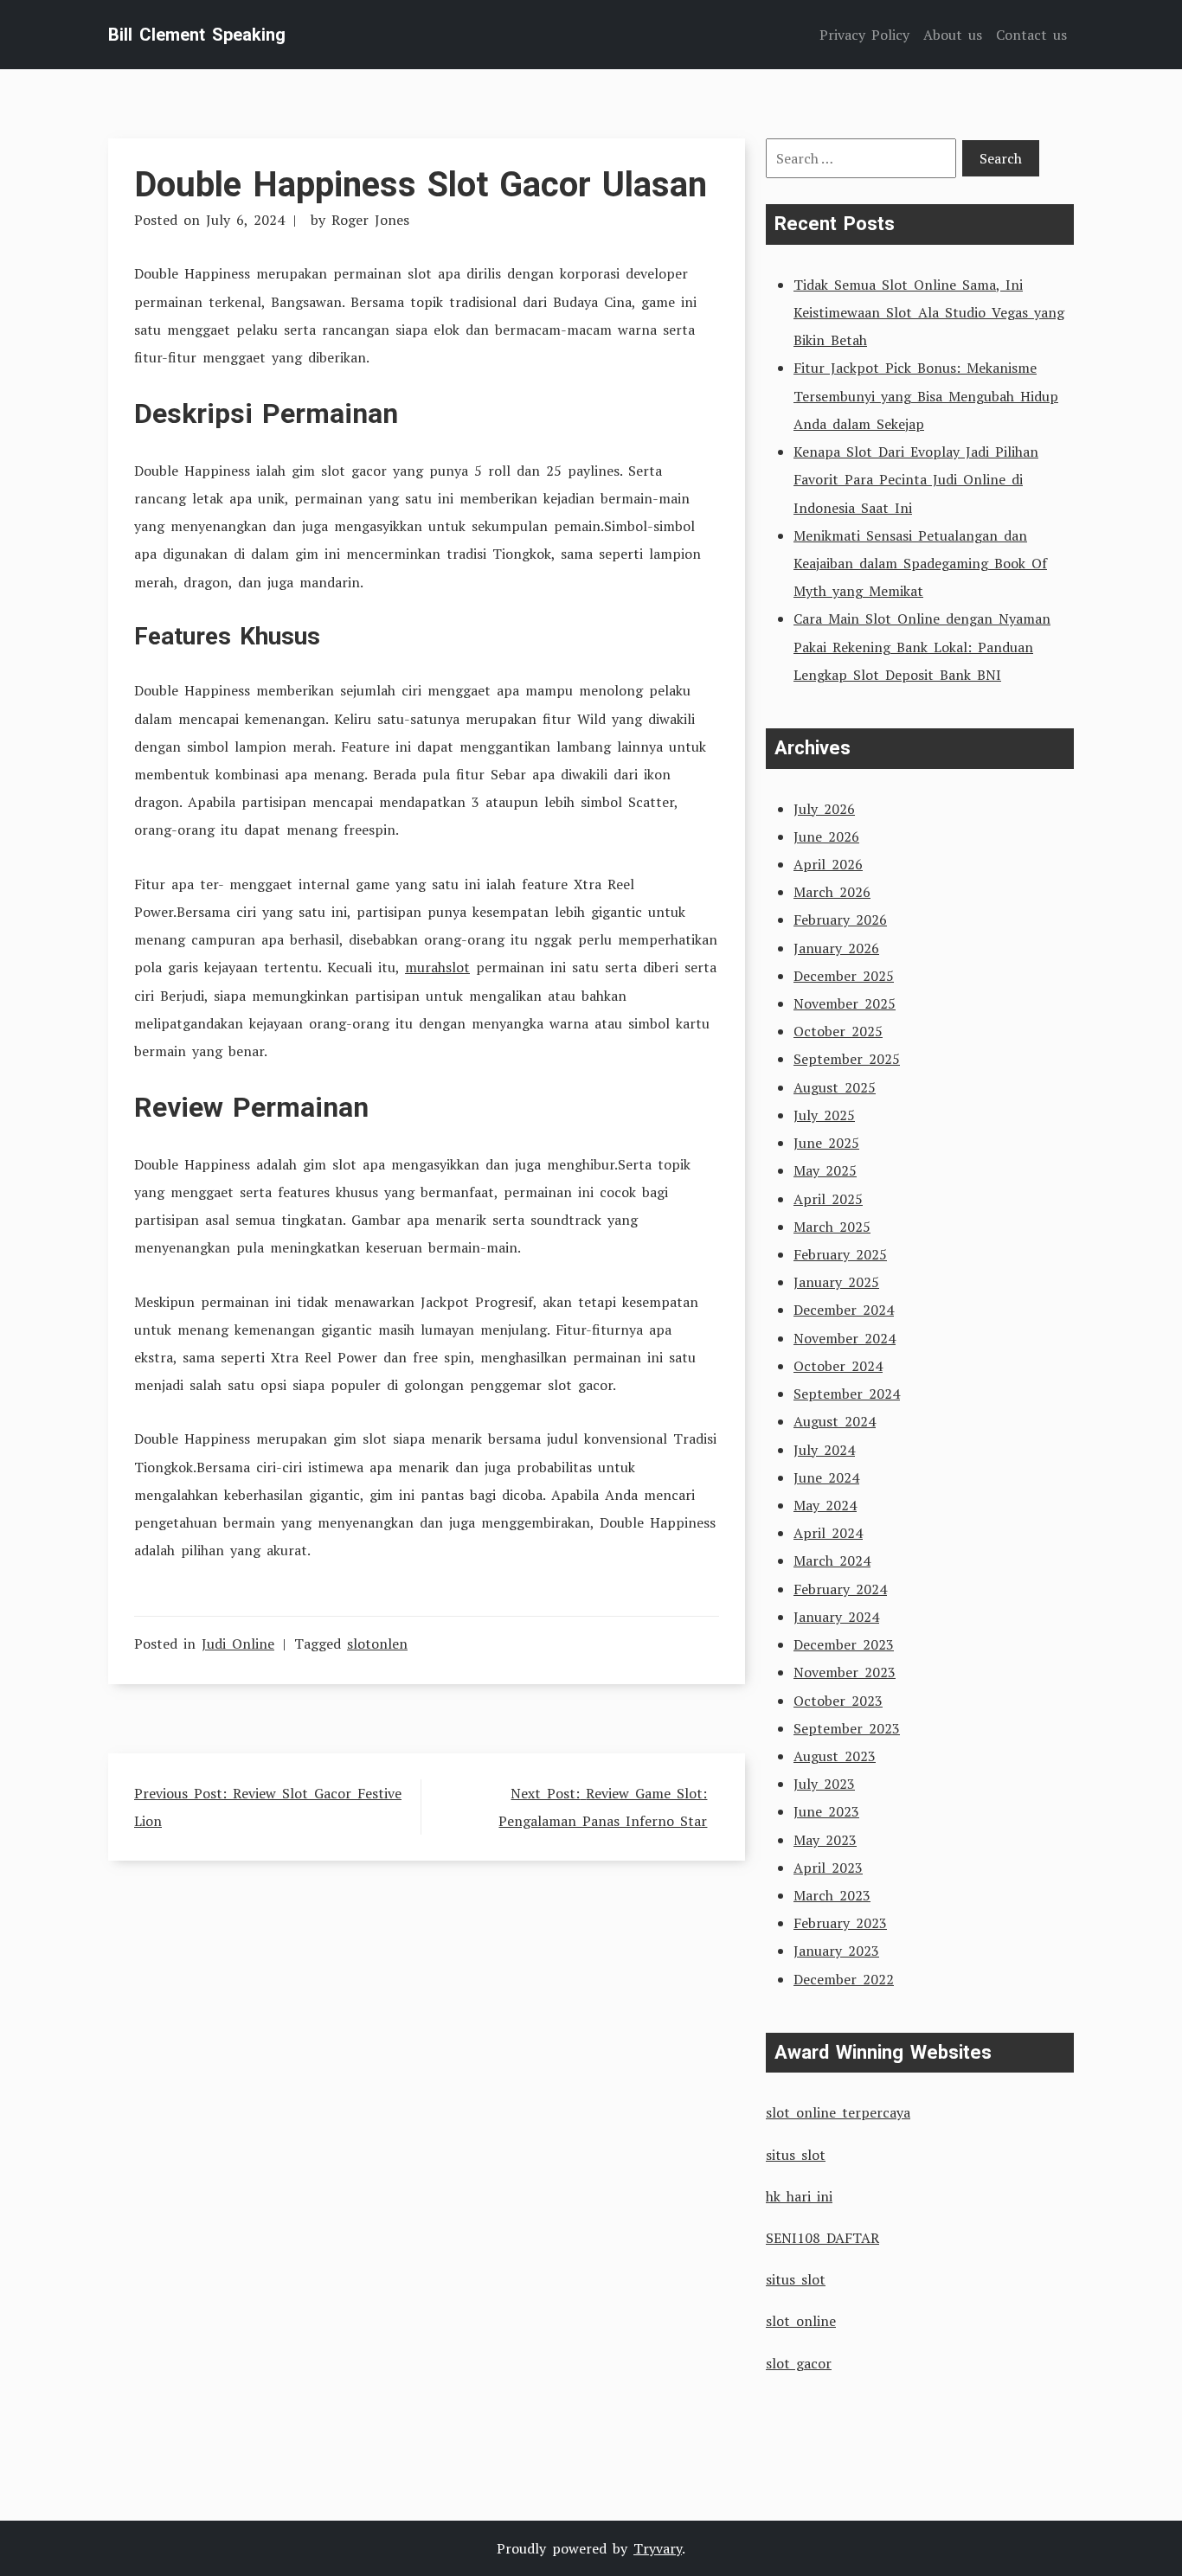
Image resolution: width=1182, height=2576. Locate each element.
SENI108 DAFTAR (822, 2238)
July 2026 (824, 809)
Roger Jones (370, 220)
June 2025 (826, 1143)
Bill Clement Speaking (197, 35)
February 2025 (840, 1254)
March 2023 (832, 1895)
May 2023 (825, 1840)
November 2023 (845, 1672)
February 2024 (840, 1589)
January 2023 (836, 1951)
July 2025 (824, 1115)
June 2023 (826, 1811)
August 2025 (835, 1087)
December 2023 (844, 1644)
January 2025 (836, 1282)
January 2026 (836, 948)
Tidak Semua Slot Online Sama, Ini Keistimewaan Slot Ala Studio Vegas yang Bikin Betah (929, 312)
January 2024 (836, 1617)
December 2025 (844, 976)
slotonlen (377, 1644)
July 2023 (824, 1784)
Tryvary (658, 2548)
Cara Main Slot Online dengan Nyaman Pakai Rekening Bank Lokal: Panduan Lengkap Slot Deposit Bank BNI (922, 646)
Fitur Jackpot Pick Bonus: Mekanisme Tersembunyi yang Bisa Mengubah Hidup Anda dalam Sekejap (926, 395)
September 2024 (847, 1394)
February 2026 (840, 920)
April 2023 (828, 1868)
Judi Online (238, 1644)
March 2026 (832, 892)
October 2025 (838, 1031)
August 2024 (835, 1421)
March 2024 (832, 1560)
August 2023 (835, 1756)
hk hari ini (799, 2196)
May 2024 (825, 1505)
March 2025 (832, 1227)
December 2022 (844, 1979)
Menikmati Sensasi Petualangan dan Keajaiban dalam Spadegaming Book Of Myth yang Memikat (920, 563)
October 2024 (838, 1366)
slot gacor (799, 2363)
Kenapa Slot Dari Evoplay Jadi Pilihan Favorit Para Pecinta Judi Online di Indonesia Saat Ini (916, 479)
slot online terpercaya (838, 2112)
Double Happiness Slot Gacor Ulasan (421, 185)
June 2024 (826, 1477)
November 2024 (845, 1338)
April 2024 (828, 1533)
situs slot (796, 2155)
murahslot (437, 967)
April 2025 (828, 1199)
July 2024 (824, 1450)
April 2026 (828, 864)
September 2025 (847, 1059)
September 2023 (847, 1728)
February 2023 (840, 1923)
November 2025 (845, 1003)
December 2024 (844, 1310)
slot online (801, 2321)
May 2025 (825, 1170)
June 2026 (826, 836)
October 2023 (838, 1701)
